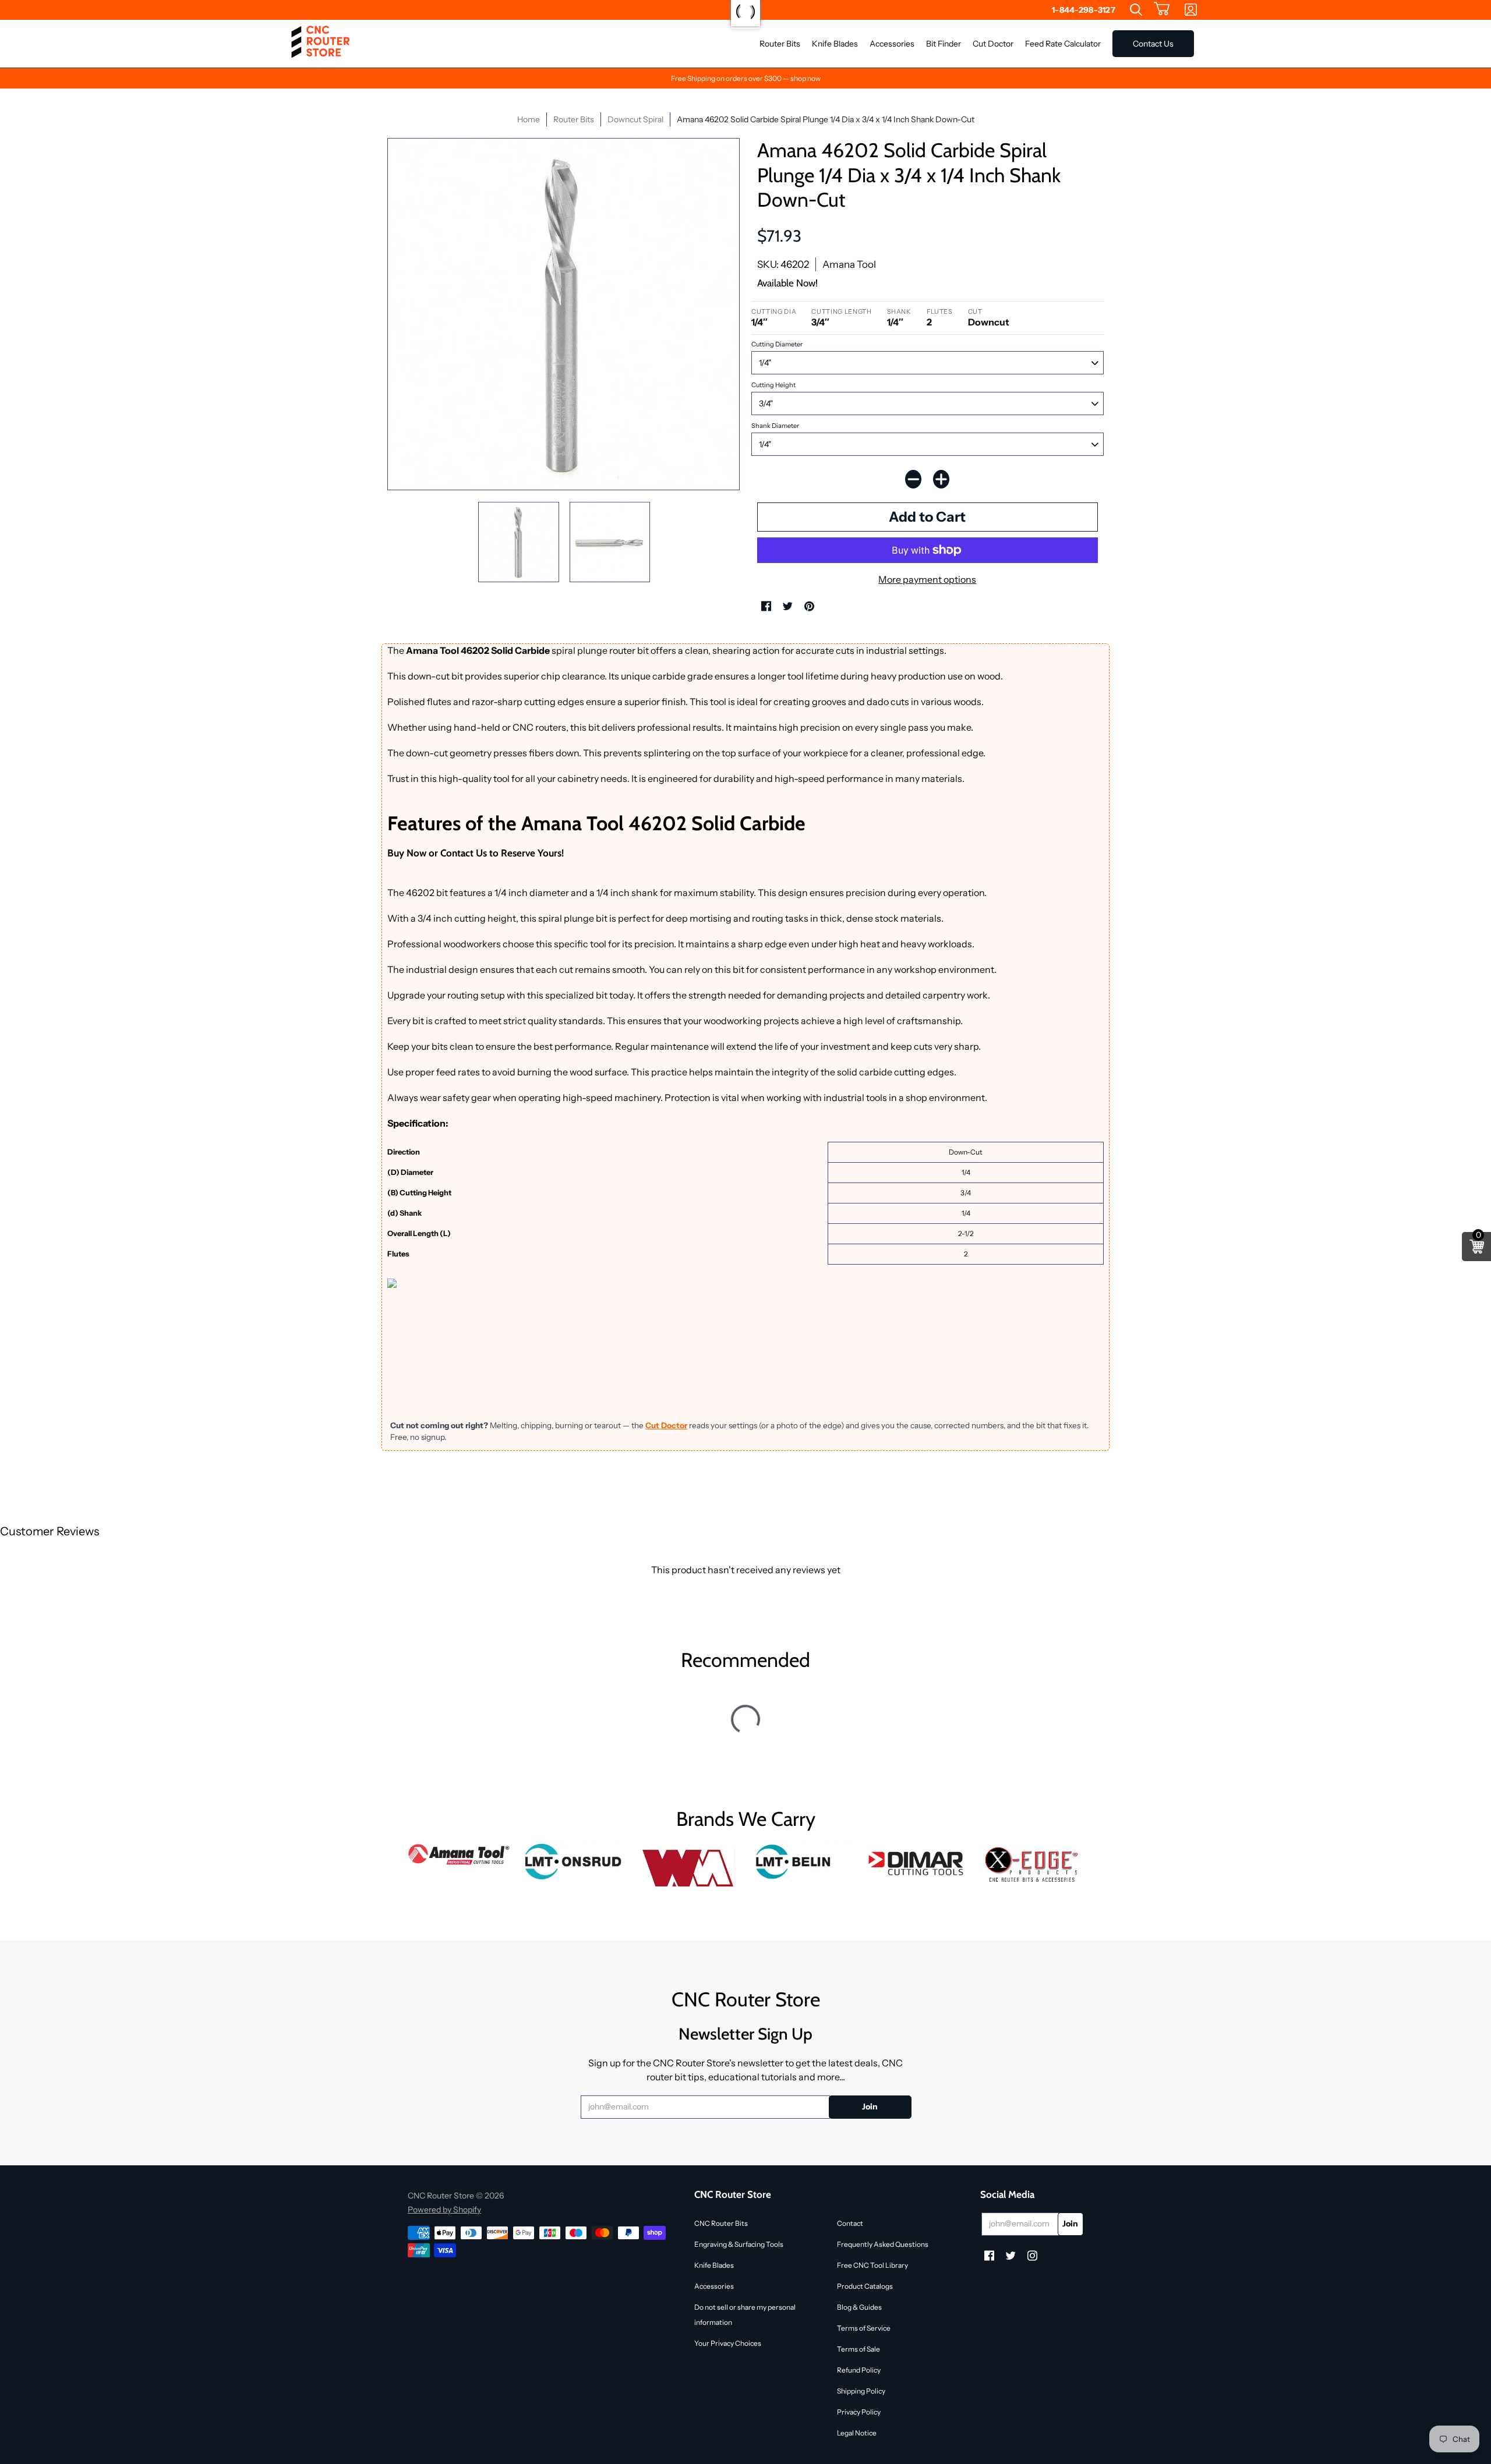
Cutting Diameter (777, 344)
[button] (1162, 10)
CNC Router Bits (721, 2223)
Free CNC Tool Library (872, 2265)
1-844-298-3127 (1084, 10)
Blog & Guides (859, 2307)
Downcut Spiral (635, 119)
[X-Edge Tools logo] (1032, 1865)
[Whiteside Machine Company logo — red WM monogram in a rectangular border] (688, 1868)
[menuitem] (1136, 10)
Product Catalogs (865, 2286)
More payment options (927, 579)
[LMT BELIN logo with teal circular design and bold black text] (803, 1862)
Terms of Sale (858, 2349)
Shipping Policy (861, 2391)
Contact (850, 2223)
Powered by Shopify (444, 2210)
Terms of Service (864, 2328)
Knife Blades (714, 2265)
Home (529, 119)
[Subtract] (913, 479)
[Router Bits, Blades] (918, 1862)
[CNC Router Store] (320, 44)
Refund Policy (859, 2370)
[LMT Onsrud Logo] (574, 1862)
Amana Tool (849, 264)
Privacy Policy (859, 2412)
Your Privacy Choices (728, 2343)
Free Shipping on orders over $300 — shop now (746, 78)
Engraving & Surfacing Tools (739, 2244)
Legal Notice (857, 2433)
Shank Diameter (775, 426)
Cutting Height (773, 385)
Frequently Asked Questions (883, 2244)
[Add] (941, 479)
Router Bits (574, 119)
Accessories (714, 2286)
